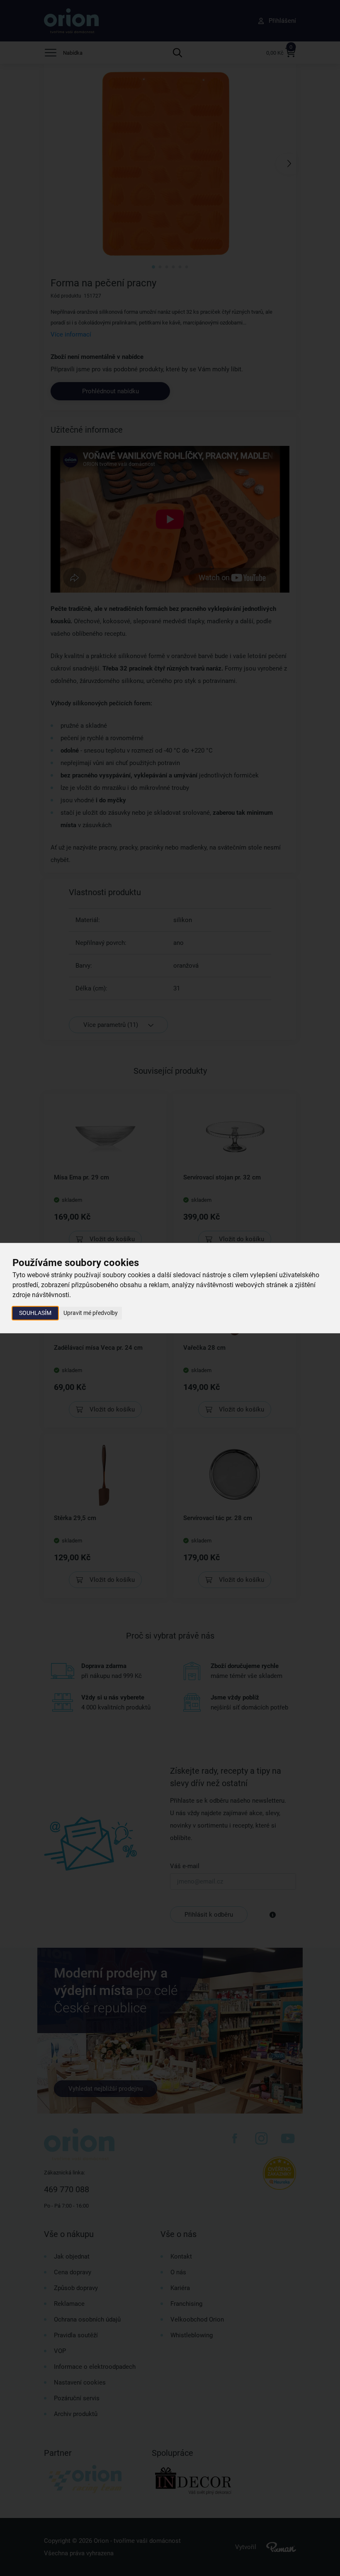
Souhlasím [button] (35, 1313)
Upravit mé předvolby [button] (91, 1313)
